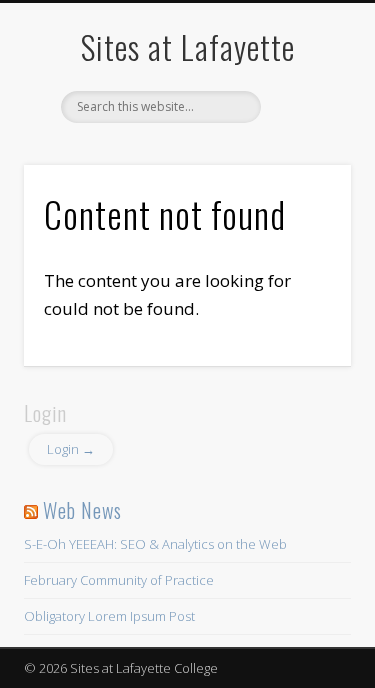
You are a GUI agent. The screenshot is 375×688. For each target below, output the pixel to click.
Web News (82, 510)
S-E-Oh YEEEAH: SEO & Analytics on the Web (155, 544)
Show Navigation (303, 179)
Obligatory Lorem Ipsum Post (109, 616)
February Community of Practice (119, 580)
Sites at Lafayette (188, 46)
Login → (71, 449)
